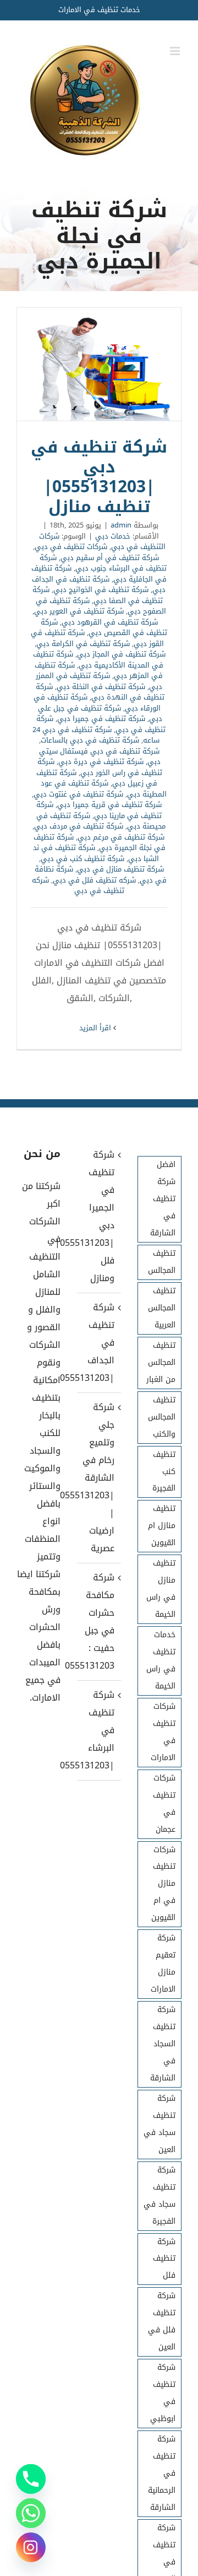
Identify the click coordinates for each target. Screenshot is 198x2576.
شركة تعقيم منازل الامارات (163, 1964)
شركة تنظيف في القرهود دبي (110, 622)
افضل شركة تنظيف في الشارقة (163, 1199)
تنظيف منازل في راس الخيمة (161, 1589)
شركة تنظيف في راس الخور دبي (100, 767)
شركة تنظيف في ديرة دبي (101, 762)
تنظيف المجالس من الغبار (161, 1362)
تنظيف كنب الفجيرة (164, 1472)
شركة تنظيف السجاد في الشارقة (163, 2044)
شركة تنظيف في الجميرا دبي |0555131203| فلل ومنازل (98, 1216)
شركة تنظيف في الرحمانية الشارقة (162, 2473)
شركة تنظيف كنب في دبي (82, 859)
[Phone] (31, 2479)
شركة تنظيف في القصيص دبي (104, 628)
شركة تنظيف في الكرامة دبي (83, 644)
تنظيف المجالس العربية (162, 1308)
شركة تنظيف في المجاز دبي (121, 654)
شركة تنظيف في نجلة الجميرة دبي (100, 843)
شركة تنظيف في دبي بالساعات (90, 740)
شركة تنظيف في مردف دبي (79, 826)
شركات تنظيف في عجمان (164, 1804)
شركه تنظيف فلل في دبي (94, 880)
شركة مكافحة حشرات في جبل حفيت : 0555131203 (98, 1622)
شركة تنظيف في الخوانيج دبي (101, 590)
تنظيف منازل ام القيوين (162, 1526)
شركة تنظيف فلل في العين (162, 2321)
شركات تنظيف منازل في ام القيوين (163, 1884)
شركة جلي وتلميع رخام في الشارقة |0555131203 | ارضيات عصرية (98, 1478)
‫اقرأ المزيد (96, 1028)
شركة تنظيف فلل (164, 2259)
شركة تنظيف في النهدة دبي (100, 692)
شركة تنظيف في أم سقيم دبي (110, 558)
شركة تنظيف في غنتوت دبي (78, 794)
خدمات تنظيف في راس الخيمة (161, 1660)
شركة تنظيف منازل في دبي (120, 869)
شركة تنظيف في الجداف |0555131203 (98, 1343)
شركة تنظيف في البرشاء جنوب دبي (103, 563)
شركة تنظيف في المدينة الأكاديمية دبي (98, 660)
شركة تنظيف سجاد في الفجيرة (159, 2196)
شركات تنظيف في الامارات (163, 1732)
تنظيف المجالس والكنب (162, 1417)
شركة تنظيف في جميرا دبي (101, 719)
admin (121, 525)
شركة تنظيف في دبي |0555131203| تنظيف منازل (99, 364)
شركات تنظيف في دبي (71, 547)
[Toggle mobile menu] (176, 51)
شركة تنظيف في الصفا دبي (98, 595)
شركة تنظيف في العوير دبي (79, 611)
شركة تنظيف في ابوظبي (163, 2393)
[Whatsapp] (31, 2513)
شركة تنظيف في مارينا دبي (99, 810)
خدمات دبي (113, 536)
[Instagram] (31, 2547)
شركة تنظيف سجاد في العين (159, 2124)
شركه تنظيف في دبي (78, 886)
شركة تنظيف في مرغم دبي (121, 837)
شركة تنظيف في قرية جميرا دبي (109, 805)
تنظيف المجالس (162, 1262)
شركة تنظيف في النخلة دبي (101, 687)
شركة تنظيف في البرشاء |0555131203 (98, 1730)
